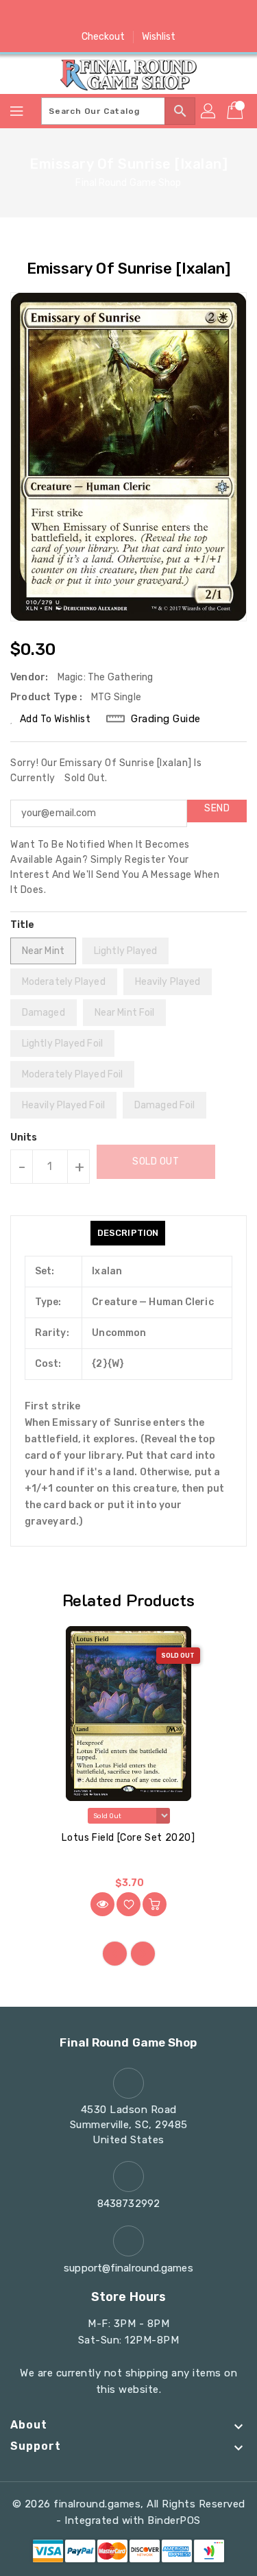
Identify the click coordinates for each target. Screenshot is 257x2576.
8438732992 (128, 2204)
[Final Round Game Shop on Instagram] (129, 16)
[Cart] (236, 111)
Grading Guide (166, 719)
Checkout (103, 37)
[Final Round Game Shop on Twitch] (181, 16)
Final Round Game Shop (128, 183)
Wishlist (159, 37)
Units (24, 1138)
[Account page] (209, 111)
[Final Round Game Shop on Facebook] (76, 16)
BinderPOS (174, 2520)
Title (23, 925)
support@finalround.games (128, 2268)
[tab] (128, 1233)
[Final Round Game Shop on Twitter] (102, 16)
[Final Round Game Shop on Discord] (155, 16)
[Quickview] (102, 1904)
